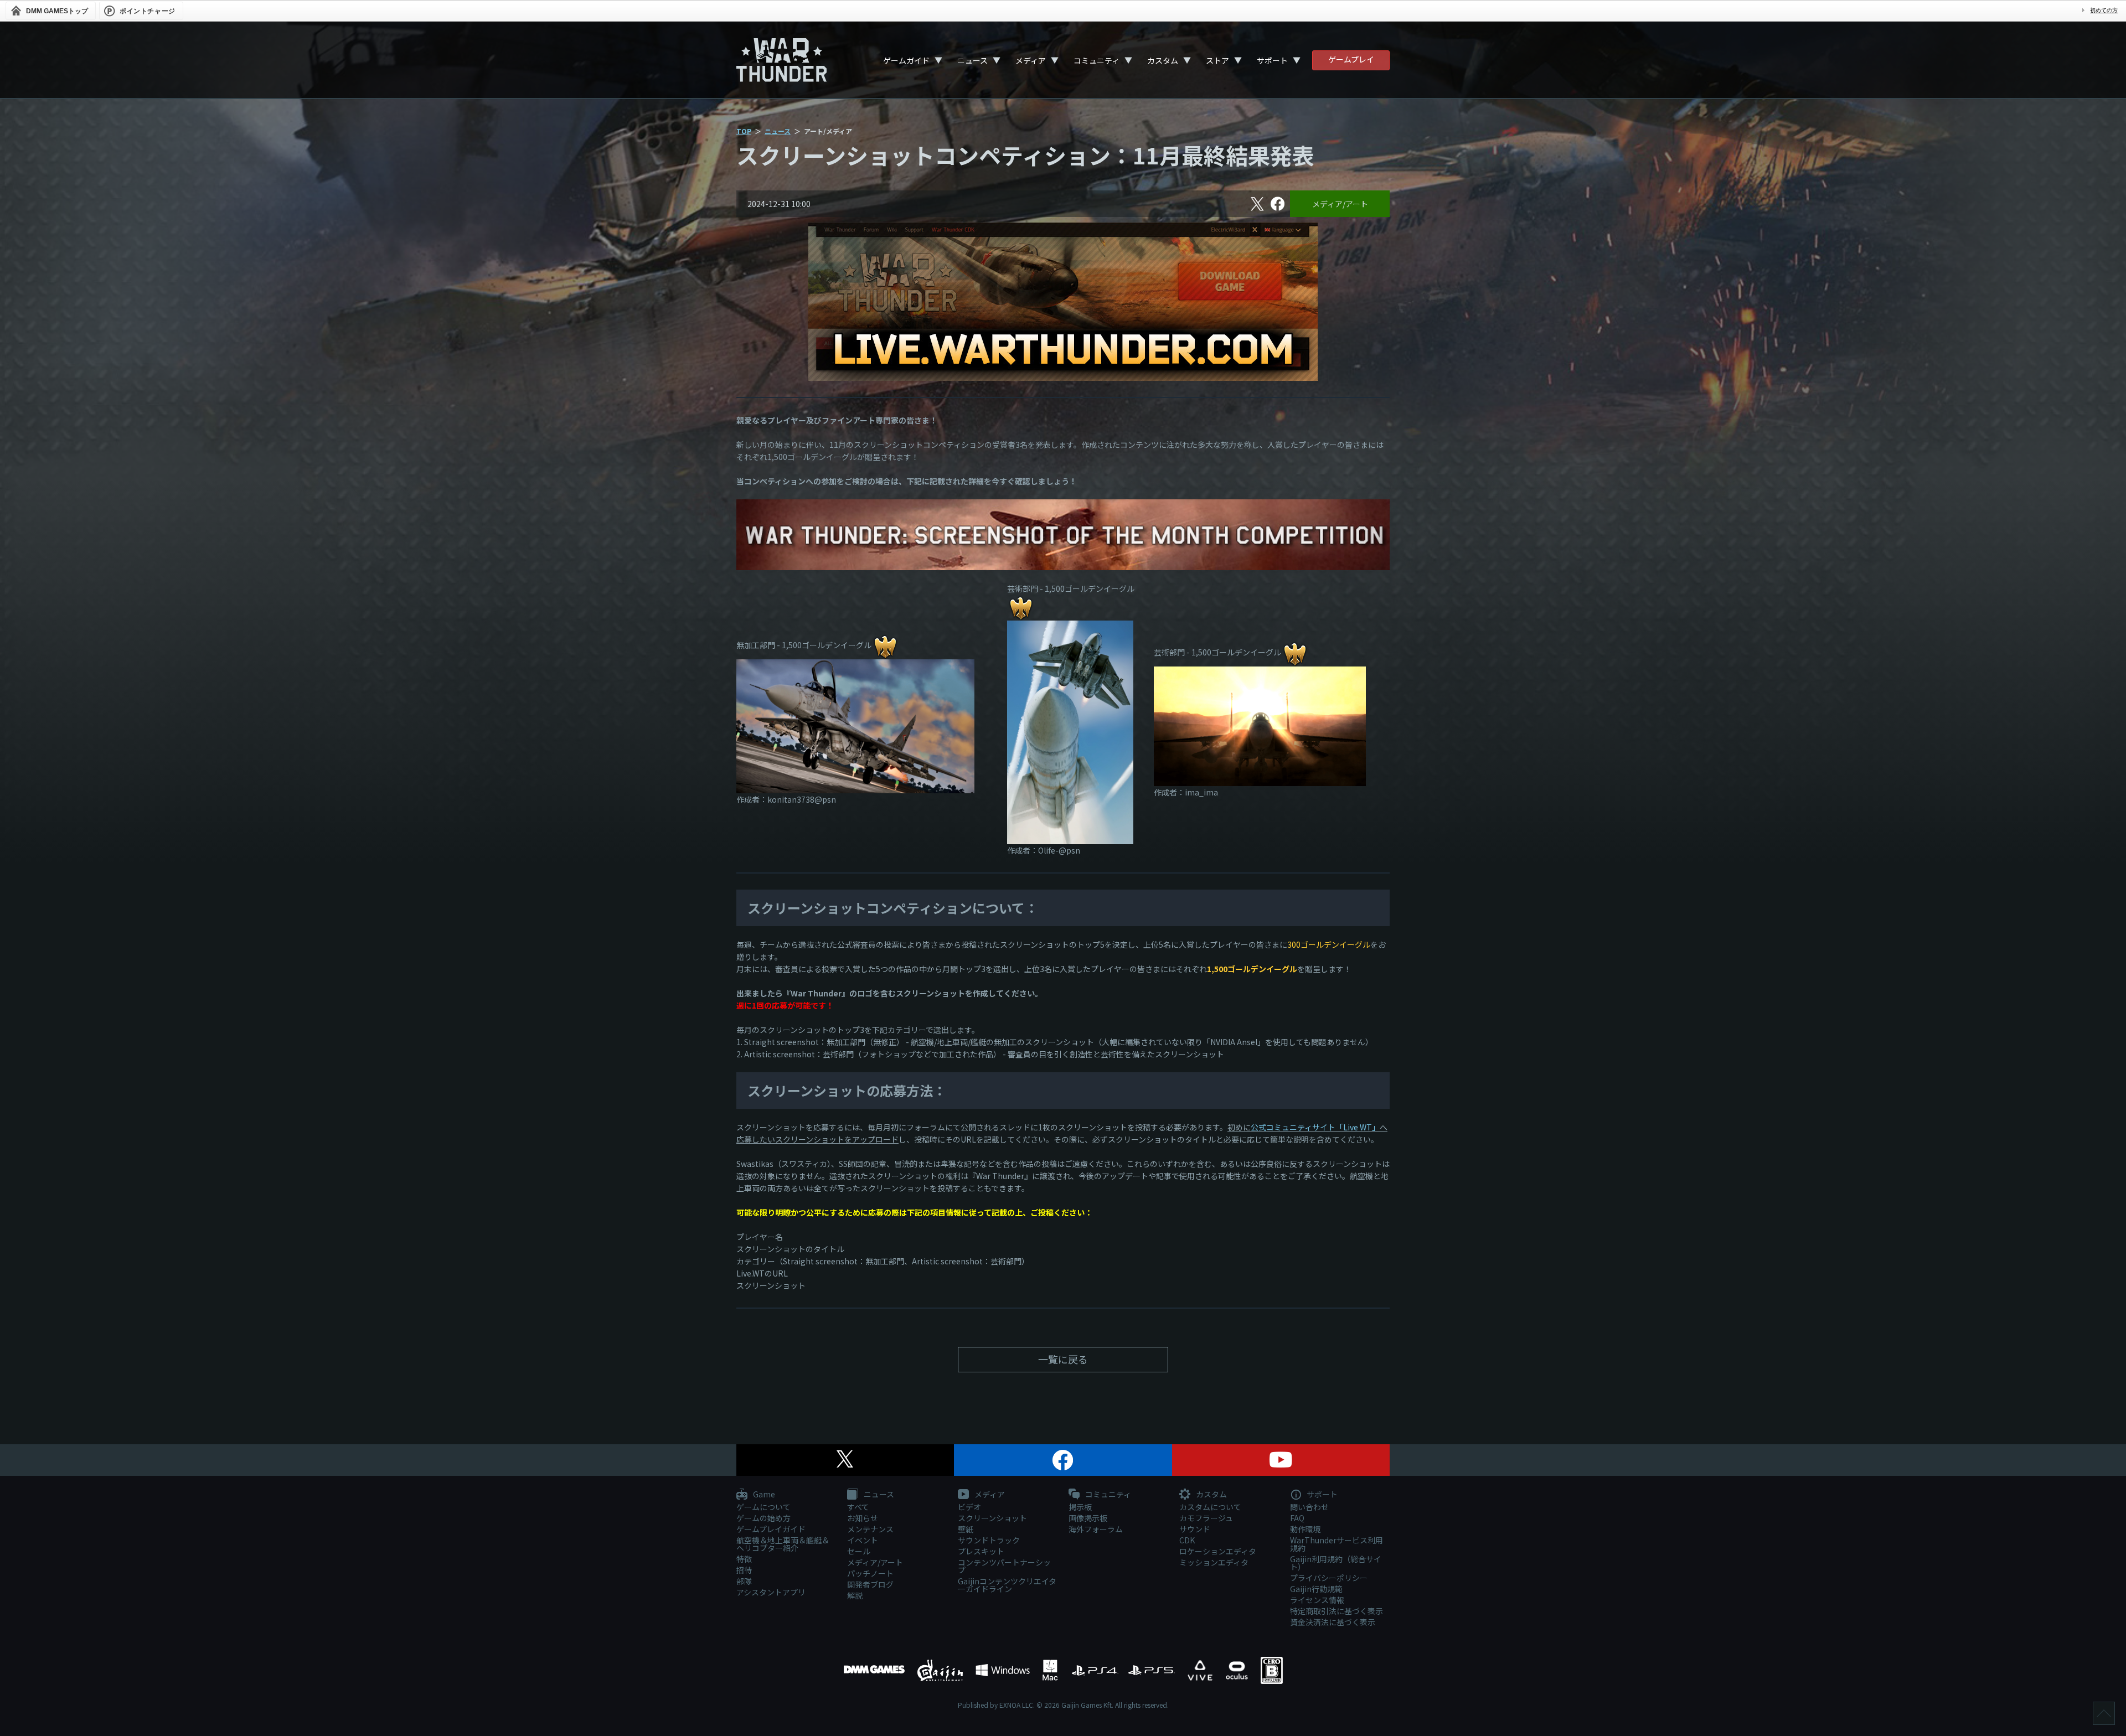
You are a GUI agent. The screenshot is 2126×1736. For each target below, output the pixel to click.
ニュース (972, 60)
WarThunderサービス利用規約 (1337, 1544)
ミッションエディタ (1214, 1562)
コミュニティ (1096, 60)
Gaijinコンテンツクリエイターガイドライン (1007, 1585)
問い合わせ (1309, 1507)
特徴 (744, 1559)
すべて (858, 1507)
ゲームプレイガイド (771, 1529)
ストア (1217, 60)
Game (763, 1495)
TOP (744, 131)
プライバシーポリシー (1329, 1578)
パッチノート (870, 1573)
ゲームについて (763, 1507)
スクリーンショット (992, 1518)
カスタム (1163, 60)
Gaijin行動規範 (1316, 1589)
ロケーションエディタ (1218, 1551)
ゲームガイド (906, 60)
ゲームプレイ (1351, 59)
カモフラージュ (1206, 1518)
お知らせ (863, 1518)
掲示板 (1080, 1507)
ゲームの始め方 (763, 1518)
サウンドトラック (989, 1540)
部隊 (744, 1581)
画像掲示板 (1088, 1518)
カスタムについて (1210, 1507)
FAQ (1297, 1518)
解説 (855, 1595)
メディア (1031, 60)
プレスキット (981, 1551)
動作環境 (1305, 1529)
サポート (1272, 60)
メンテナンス (870, 1529)
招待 (744, 1570)
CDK (1187, 1540)
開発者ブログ (870, 1584)
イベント (863, 1540)
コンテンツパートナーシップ (1004, 1566)
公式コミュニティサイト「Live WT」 (1315, 1127)
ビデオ (969, 1507)
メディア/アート (1340, 204)
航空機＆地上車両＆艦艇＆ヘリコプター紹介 (783, 1544)
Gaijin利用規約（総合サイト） (1336, 1563)
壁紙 (966, 1529)
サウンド (1195, 1529)
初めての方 (2104, 10)
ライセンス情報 (1317, 1600)
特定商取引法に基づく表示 (1337, 1611)
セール (859, 1551)
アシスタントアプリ (771, 1592)
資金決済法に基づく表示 (1333, 1622)
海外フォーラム (1096, 1529)
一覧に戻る (1063, 1359)
